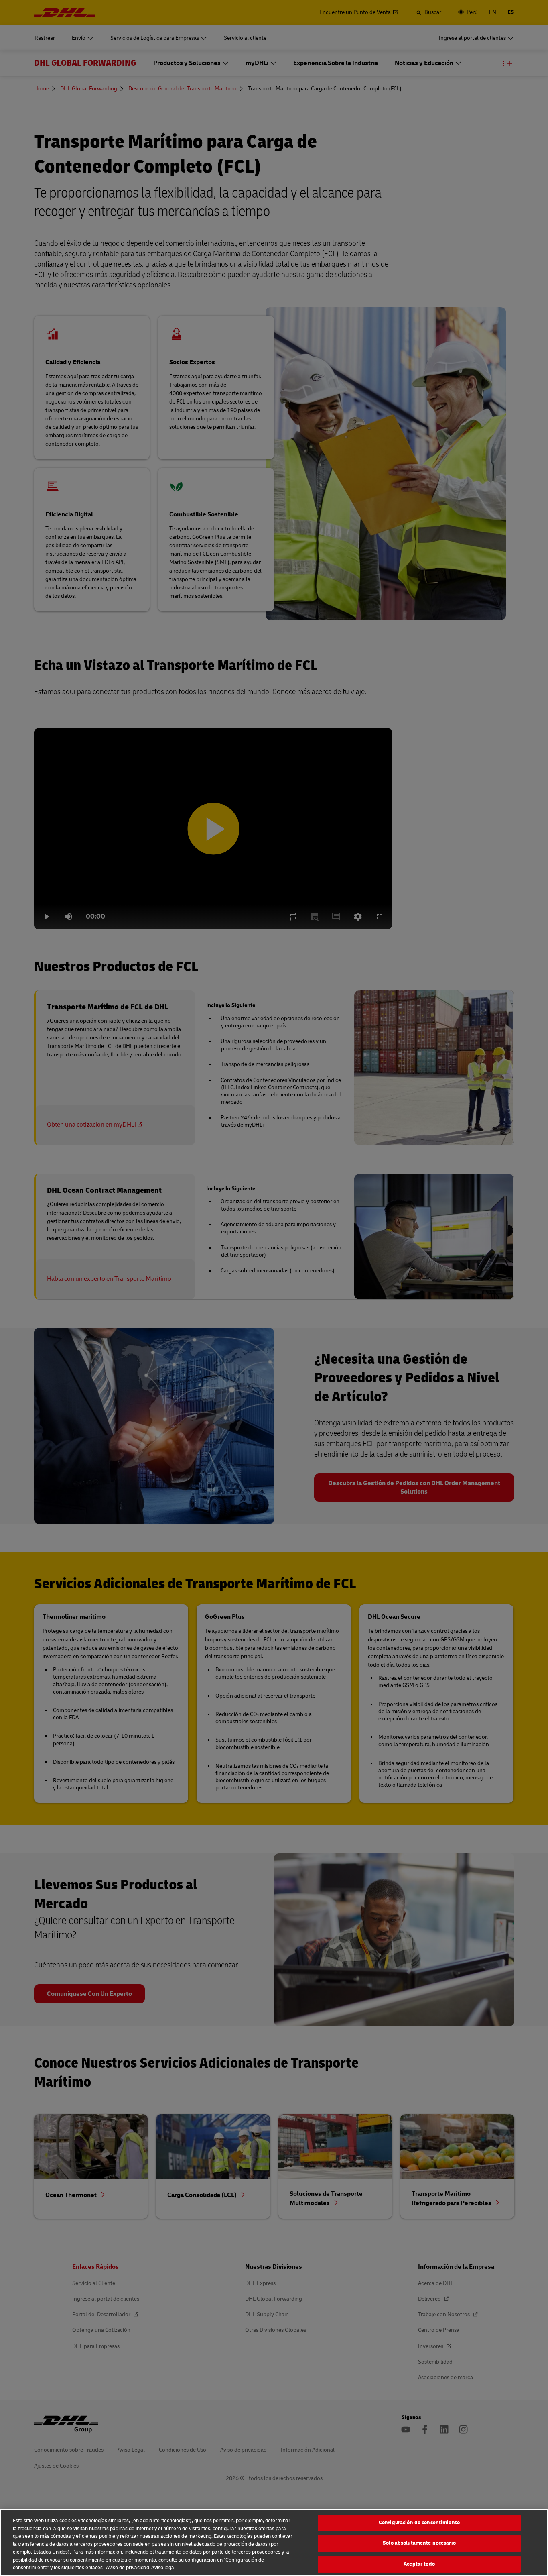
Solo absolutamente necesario (419, 2543)
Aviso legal (163, 2568)
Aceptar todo (419, 2564)
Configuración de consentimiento (419, 2523)
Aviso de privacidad (128, 2568)
